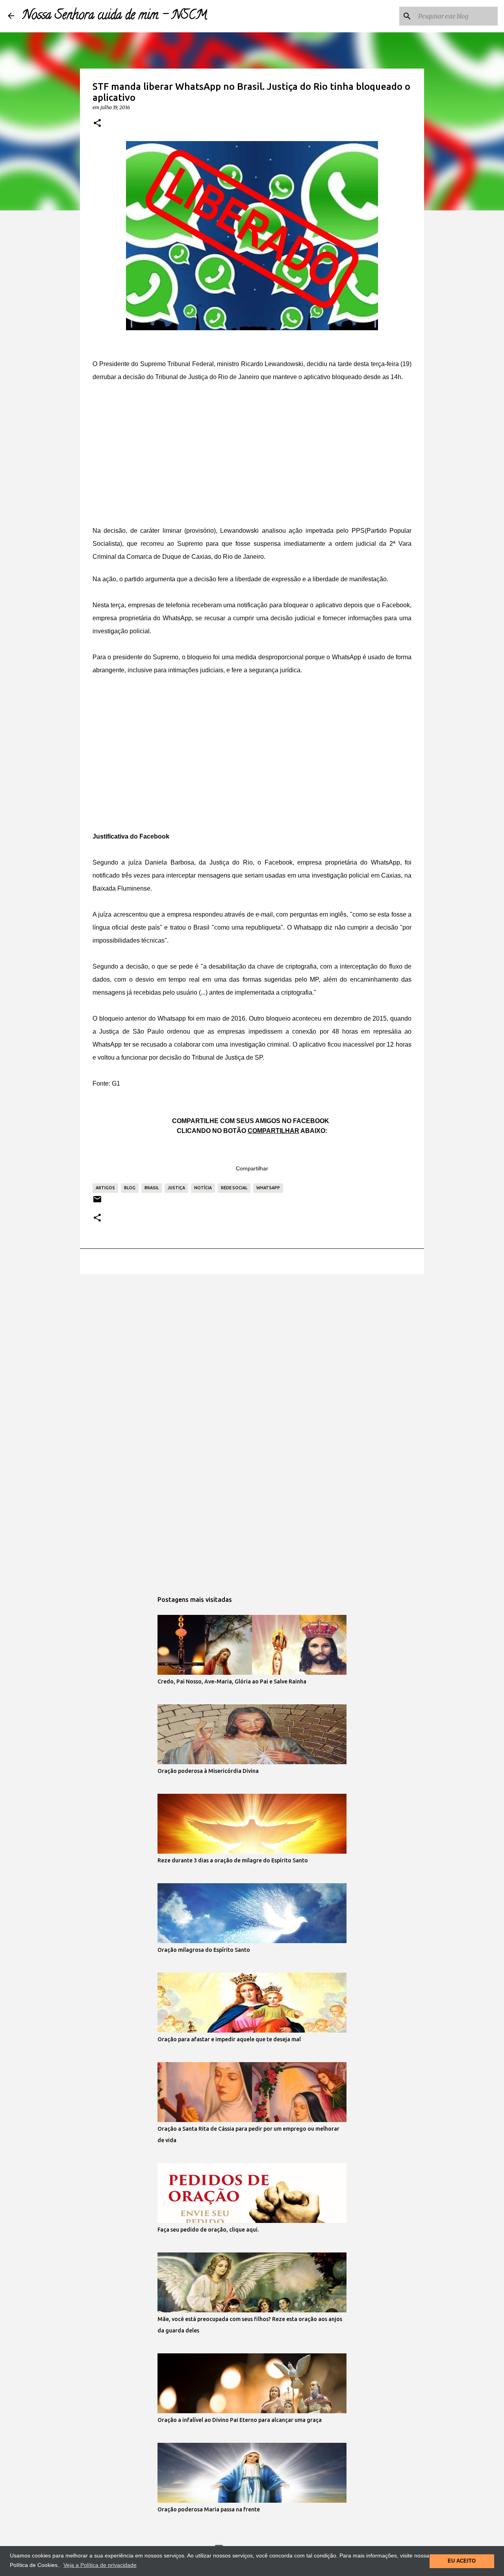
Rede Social (234, 1188)
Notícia (203, 1188)
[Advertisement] (252, 451)
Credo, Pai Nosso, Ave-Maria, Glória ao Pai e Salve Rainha (232, 1681)
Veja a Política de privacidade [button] (100, 2565)
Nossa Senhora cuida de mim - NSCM (115, 16)
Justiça (176, 1188)
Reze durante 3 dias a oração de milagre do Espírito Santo (233, 1860)
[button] (97, 123)
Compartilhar (252, 1168)
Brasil (152, 1188)
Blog (130, 1188)
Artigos (105, 1188)
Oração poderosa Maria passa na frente (209, 2509)
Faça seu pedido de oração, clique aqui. (208, 2230)
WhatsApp (268, 1188)
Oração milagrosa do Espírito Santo (204, 1950)
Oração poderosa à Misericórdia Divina (208, 1771)
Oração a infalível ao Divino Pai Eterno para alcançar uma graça (240, 2420)
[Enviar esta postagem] (97, 1202)
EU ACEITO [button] (462, 2561)
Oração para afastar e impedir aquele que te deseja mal (229, 2039)
